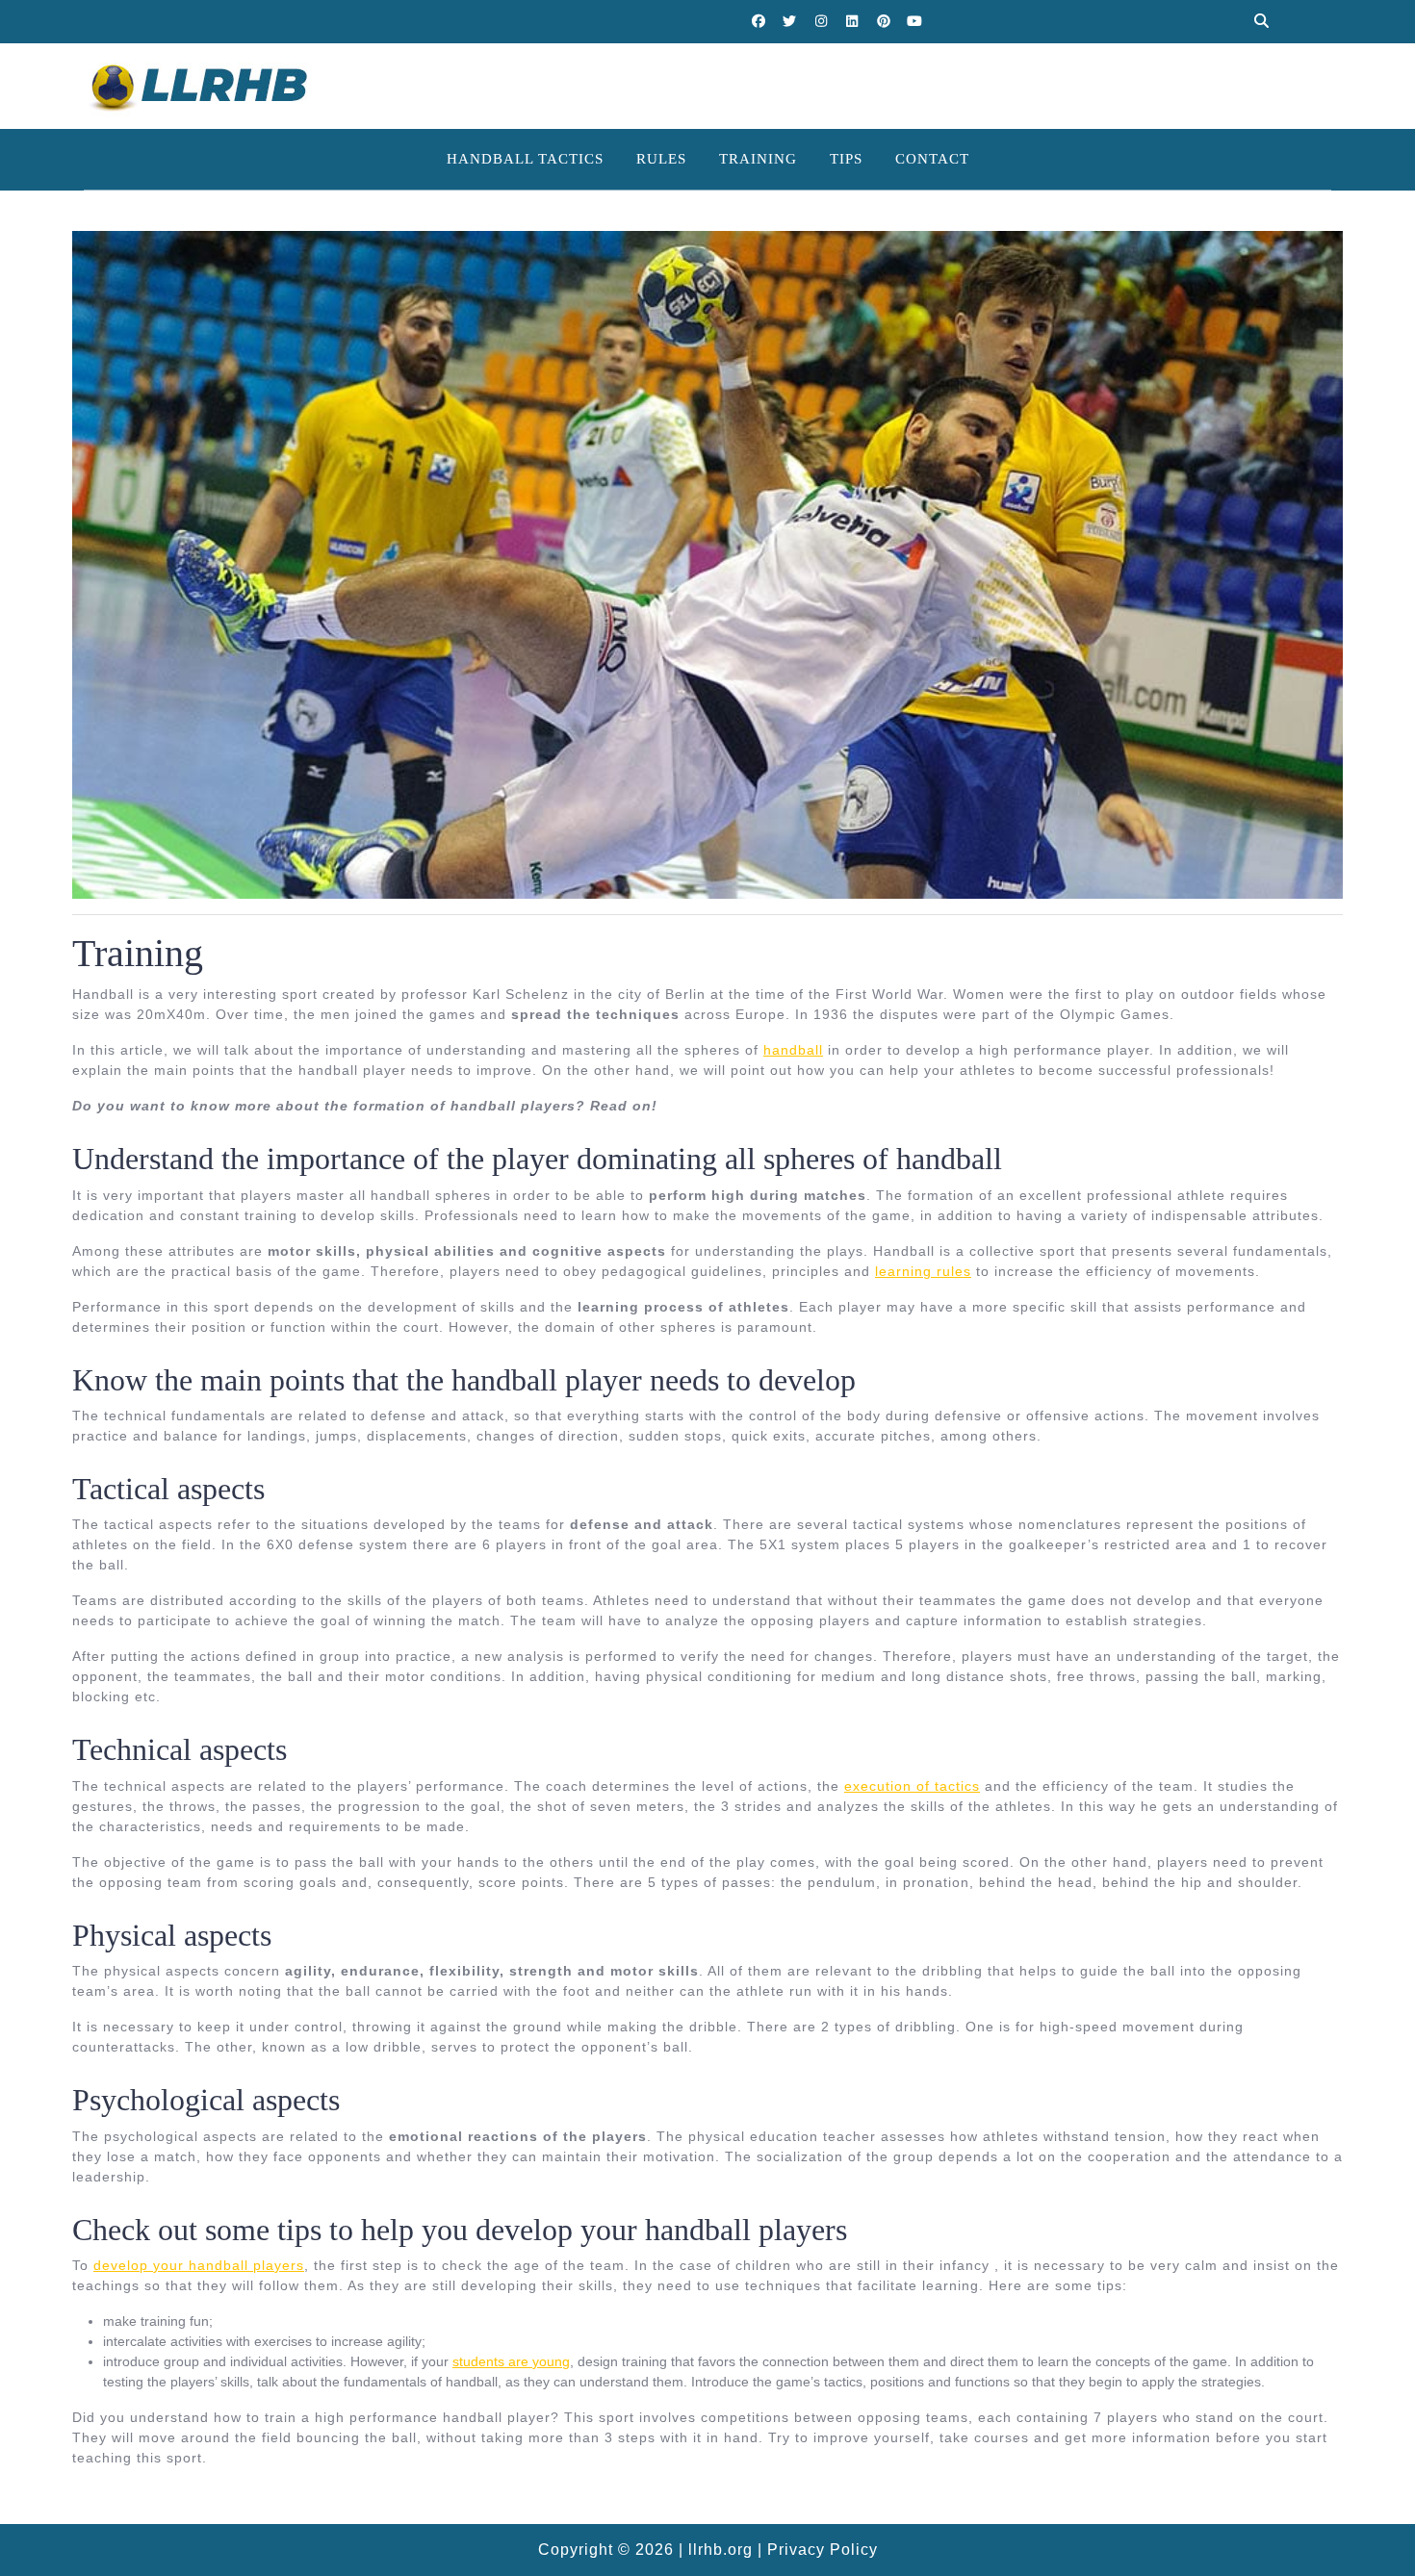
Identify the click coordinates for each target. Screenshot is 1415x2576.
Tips (846, 159)
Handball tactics (525, 159)
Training (758, 159)
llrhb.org (720, 2550)
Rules (661, 159)
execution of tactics (912, 1786)
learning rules (923, 1271)
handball (793, 1050)
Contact (932, 159)
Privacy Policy (823, 2550)
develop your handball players (199, 2265)
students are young (511, 2361)
